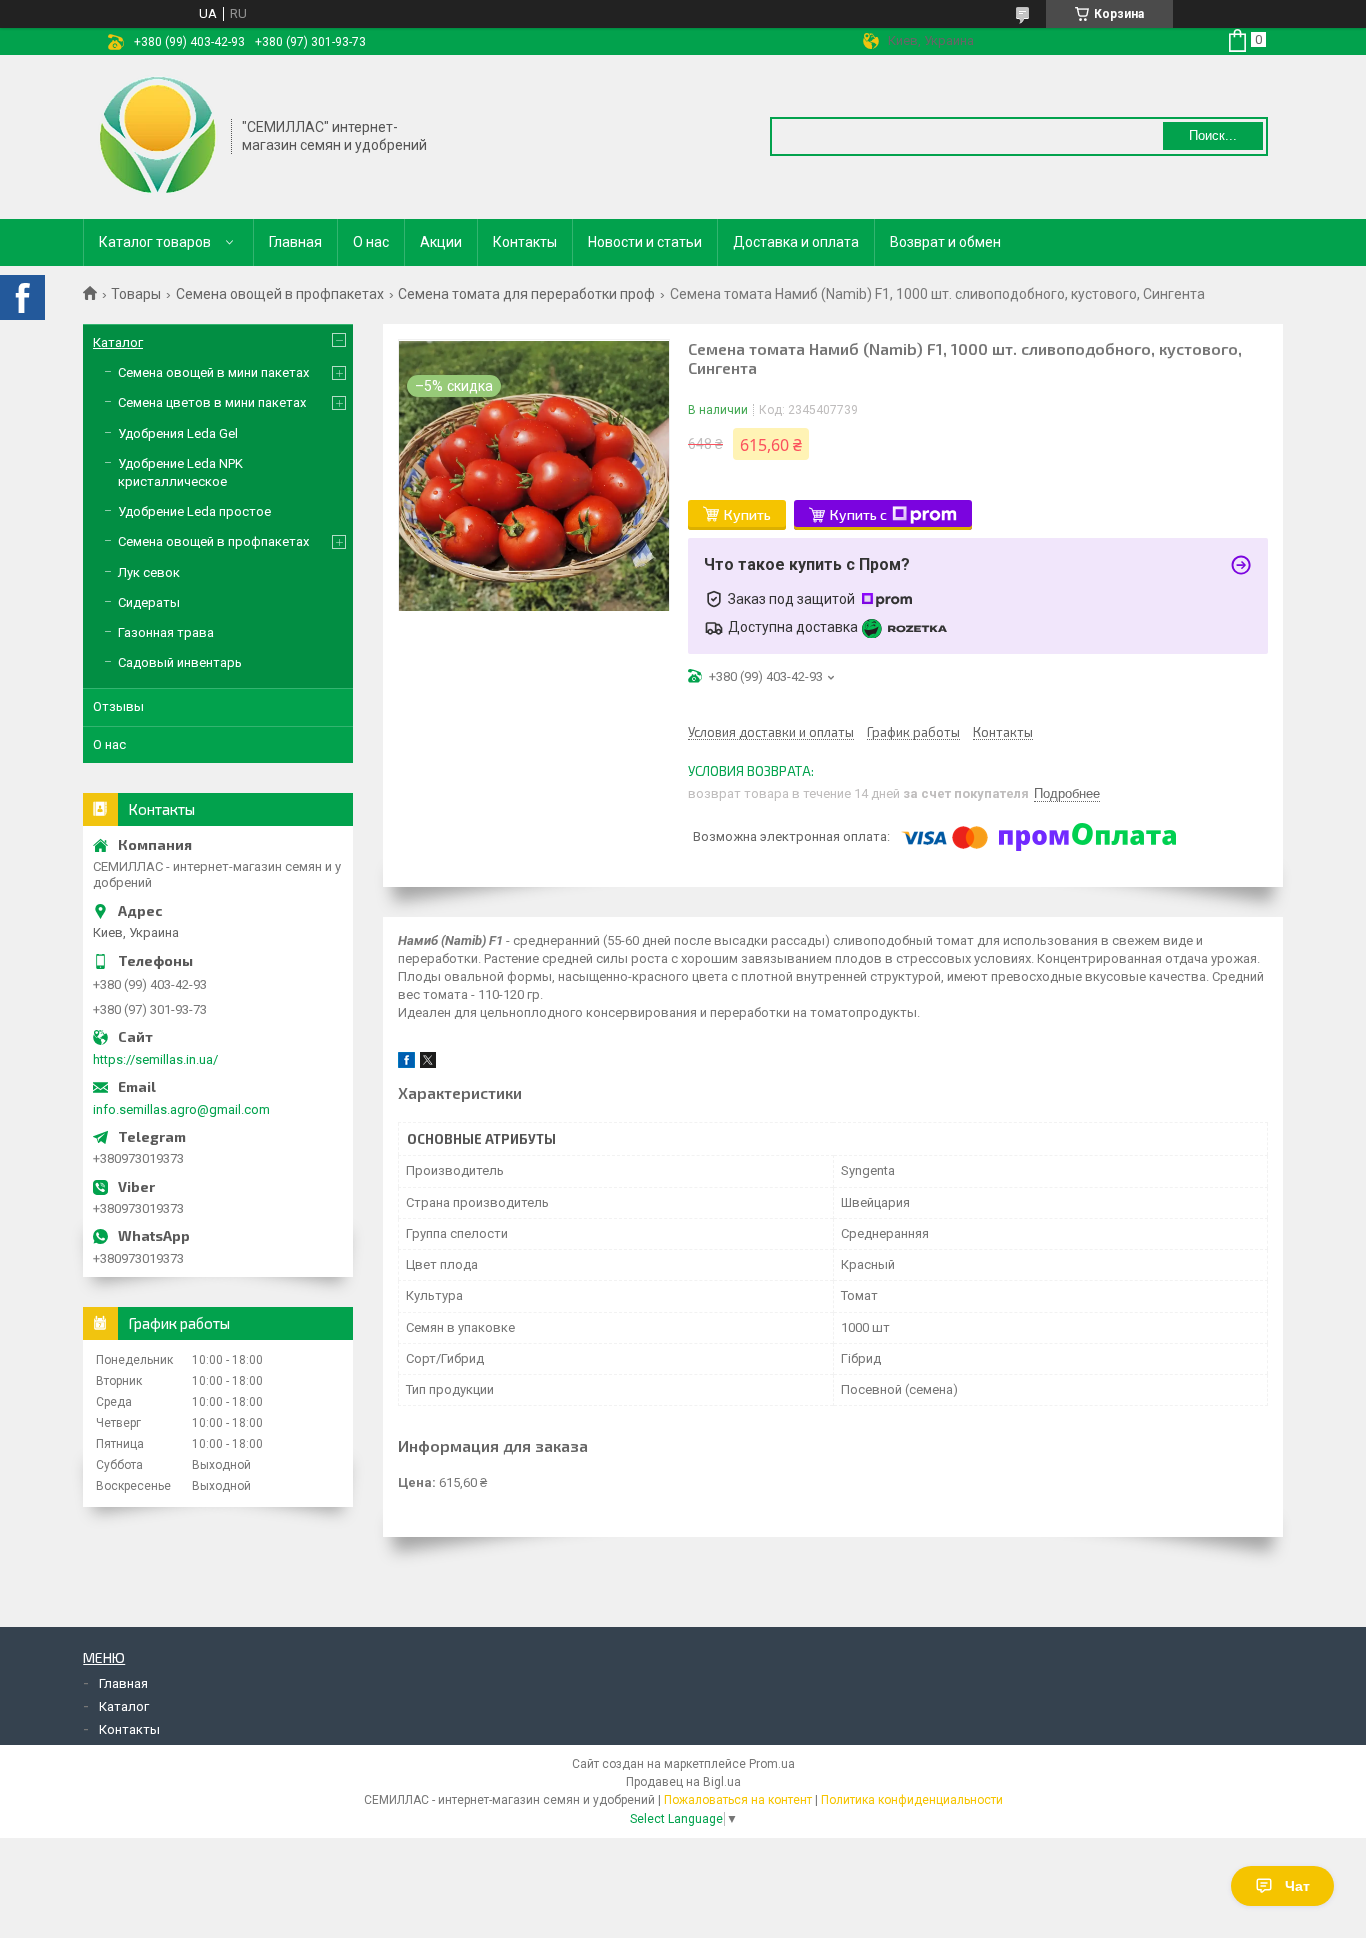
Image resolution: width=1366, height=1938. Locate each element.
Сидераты (149, 602)
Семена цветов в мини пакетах (212, 402)
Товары (136, 294)
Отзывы (118, 706)
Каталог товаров (155, 242)
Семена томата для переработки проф (526, 294)
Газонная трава (166, 632)
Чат (1297, 1886)
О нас (371, 242)
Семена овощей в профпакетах (280, 294)
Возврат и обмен (945, 242)
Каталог (118, 342)
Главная (295, 242)
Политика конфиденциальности (912, 1800)
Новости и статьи (645, 242)
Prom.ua (772, 1764)
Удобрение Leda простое (194, 511)
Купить (747, 514)
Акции (441, 242)
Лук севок (149, 572)
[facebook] (406, 1063)
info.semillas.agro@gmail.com (181, 1109)
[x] (428, 1063)
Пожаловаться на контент (738, 1800)
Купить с (858, 514)
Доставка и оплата (796, 242)
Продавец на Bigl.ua (683, 1782)
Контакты (525, 242)
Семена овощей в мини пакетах (213, 372)
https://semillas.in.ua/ (155, 1059)
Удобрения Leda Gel (178, 433)
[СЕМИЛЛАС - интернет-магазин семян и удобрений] (158, 135)
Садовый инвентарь (180, 662)
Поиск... (1213, 135)
